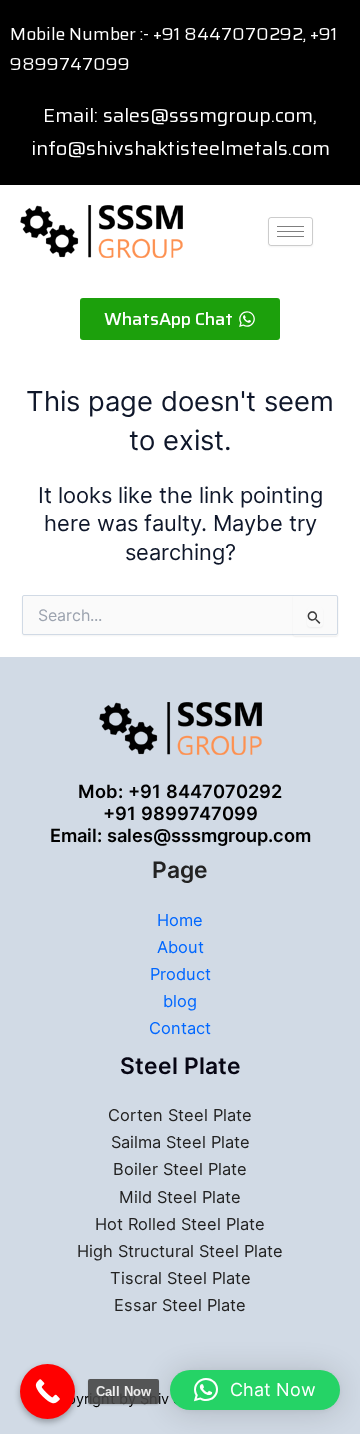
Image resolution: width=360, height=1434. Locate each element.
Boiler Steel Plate (180, 1169)
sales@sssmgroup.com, (210, 115)
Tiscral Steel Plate (180, 1278)
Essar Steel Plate (180, 1305)
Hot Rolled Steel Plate (180, 1224)
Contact (180, 1028)
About (180, 947)
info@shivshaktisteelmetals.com (180, 148)
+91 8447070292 (228, 34)
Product (180, 974)
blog (180, 1001)
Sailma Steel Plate (180, 1142)
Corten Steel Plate (180, 1115)
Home (180, 920)
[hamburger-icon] (290, 231)
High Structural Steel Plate (180, 1251)
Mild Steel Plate (180, 1197)
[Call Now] (47, 1391)
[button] (255, 1390)
